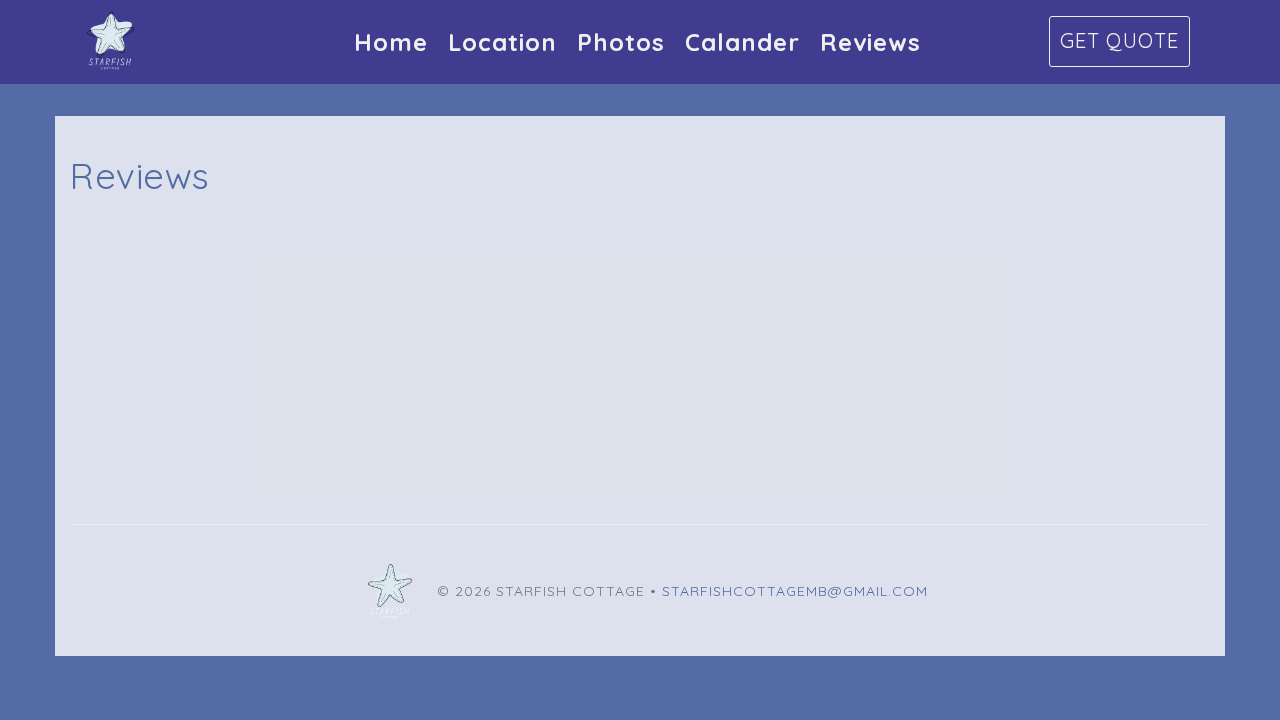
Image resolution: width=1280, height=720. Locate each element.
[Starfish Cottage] (260, 42)
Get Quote (1119, 40)
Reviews (870, 42)
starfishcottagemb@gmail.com (795, 591)
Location (502, 42)
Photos (621, 42)
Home (391, 42)
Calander (742, 42)
